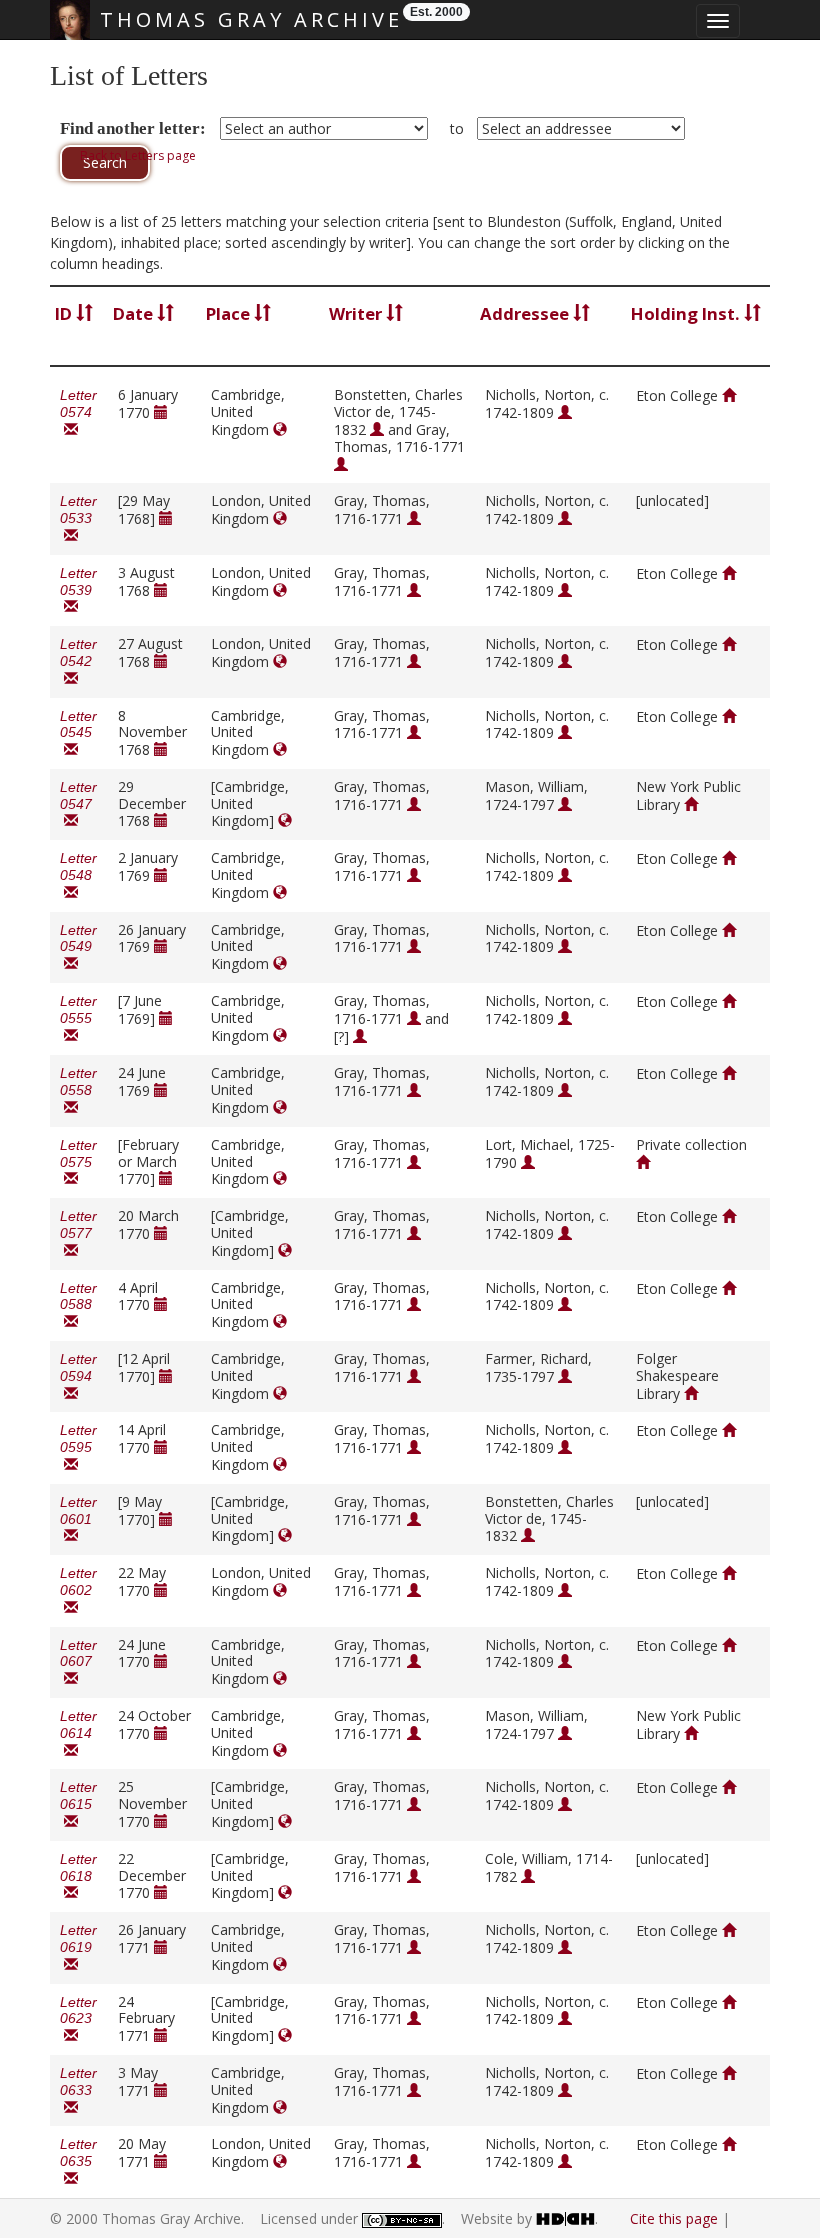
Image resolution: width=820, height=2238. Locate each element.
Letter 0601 (78, 1519)
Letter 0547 (78, 804)
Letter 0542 (78, 661)
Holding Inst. (687, 313)
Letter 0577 (78, 1233)
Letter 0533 (78, 518)
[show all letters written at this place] (280, 429)
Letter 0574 (78, 412)
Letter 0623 (78, 2019)
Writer (357, 313)
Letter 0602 (78, 1590)
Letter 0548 (78, 875)
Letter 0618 (78, 1876)
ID (65, 313)
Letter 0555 (78, 1018)
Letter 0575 (78, 1162)
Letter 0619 (78, 1947)
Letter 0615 (78, 1804)
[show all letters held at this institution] (729, 395)
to (457, 128)
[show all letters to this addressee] (565, 412)
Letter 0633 (78, 2090)
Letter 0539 (78, 590)
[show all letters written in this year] (161, 412)
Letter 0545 (78, 733)
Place (230, 313)
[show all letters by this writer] (377, 429)
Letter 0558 (78, 1090)
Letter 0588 (78, 1305)
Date (135, 313)
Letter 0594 (78, 1376)
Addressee (526, 313)
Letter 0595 (78, 1447)
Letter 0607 (78, 1662)
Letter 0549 (78, 947)
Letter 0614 (78, 1733)
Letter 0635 (78, 2161)
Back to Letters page (138, 155)
